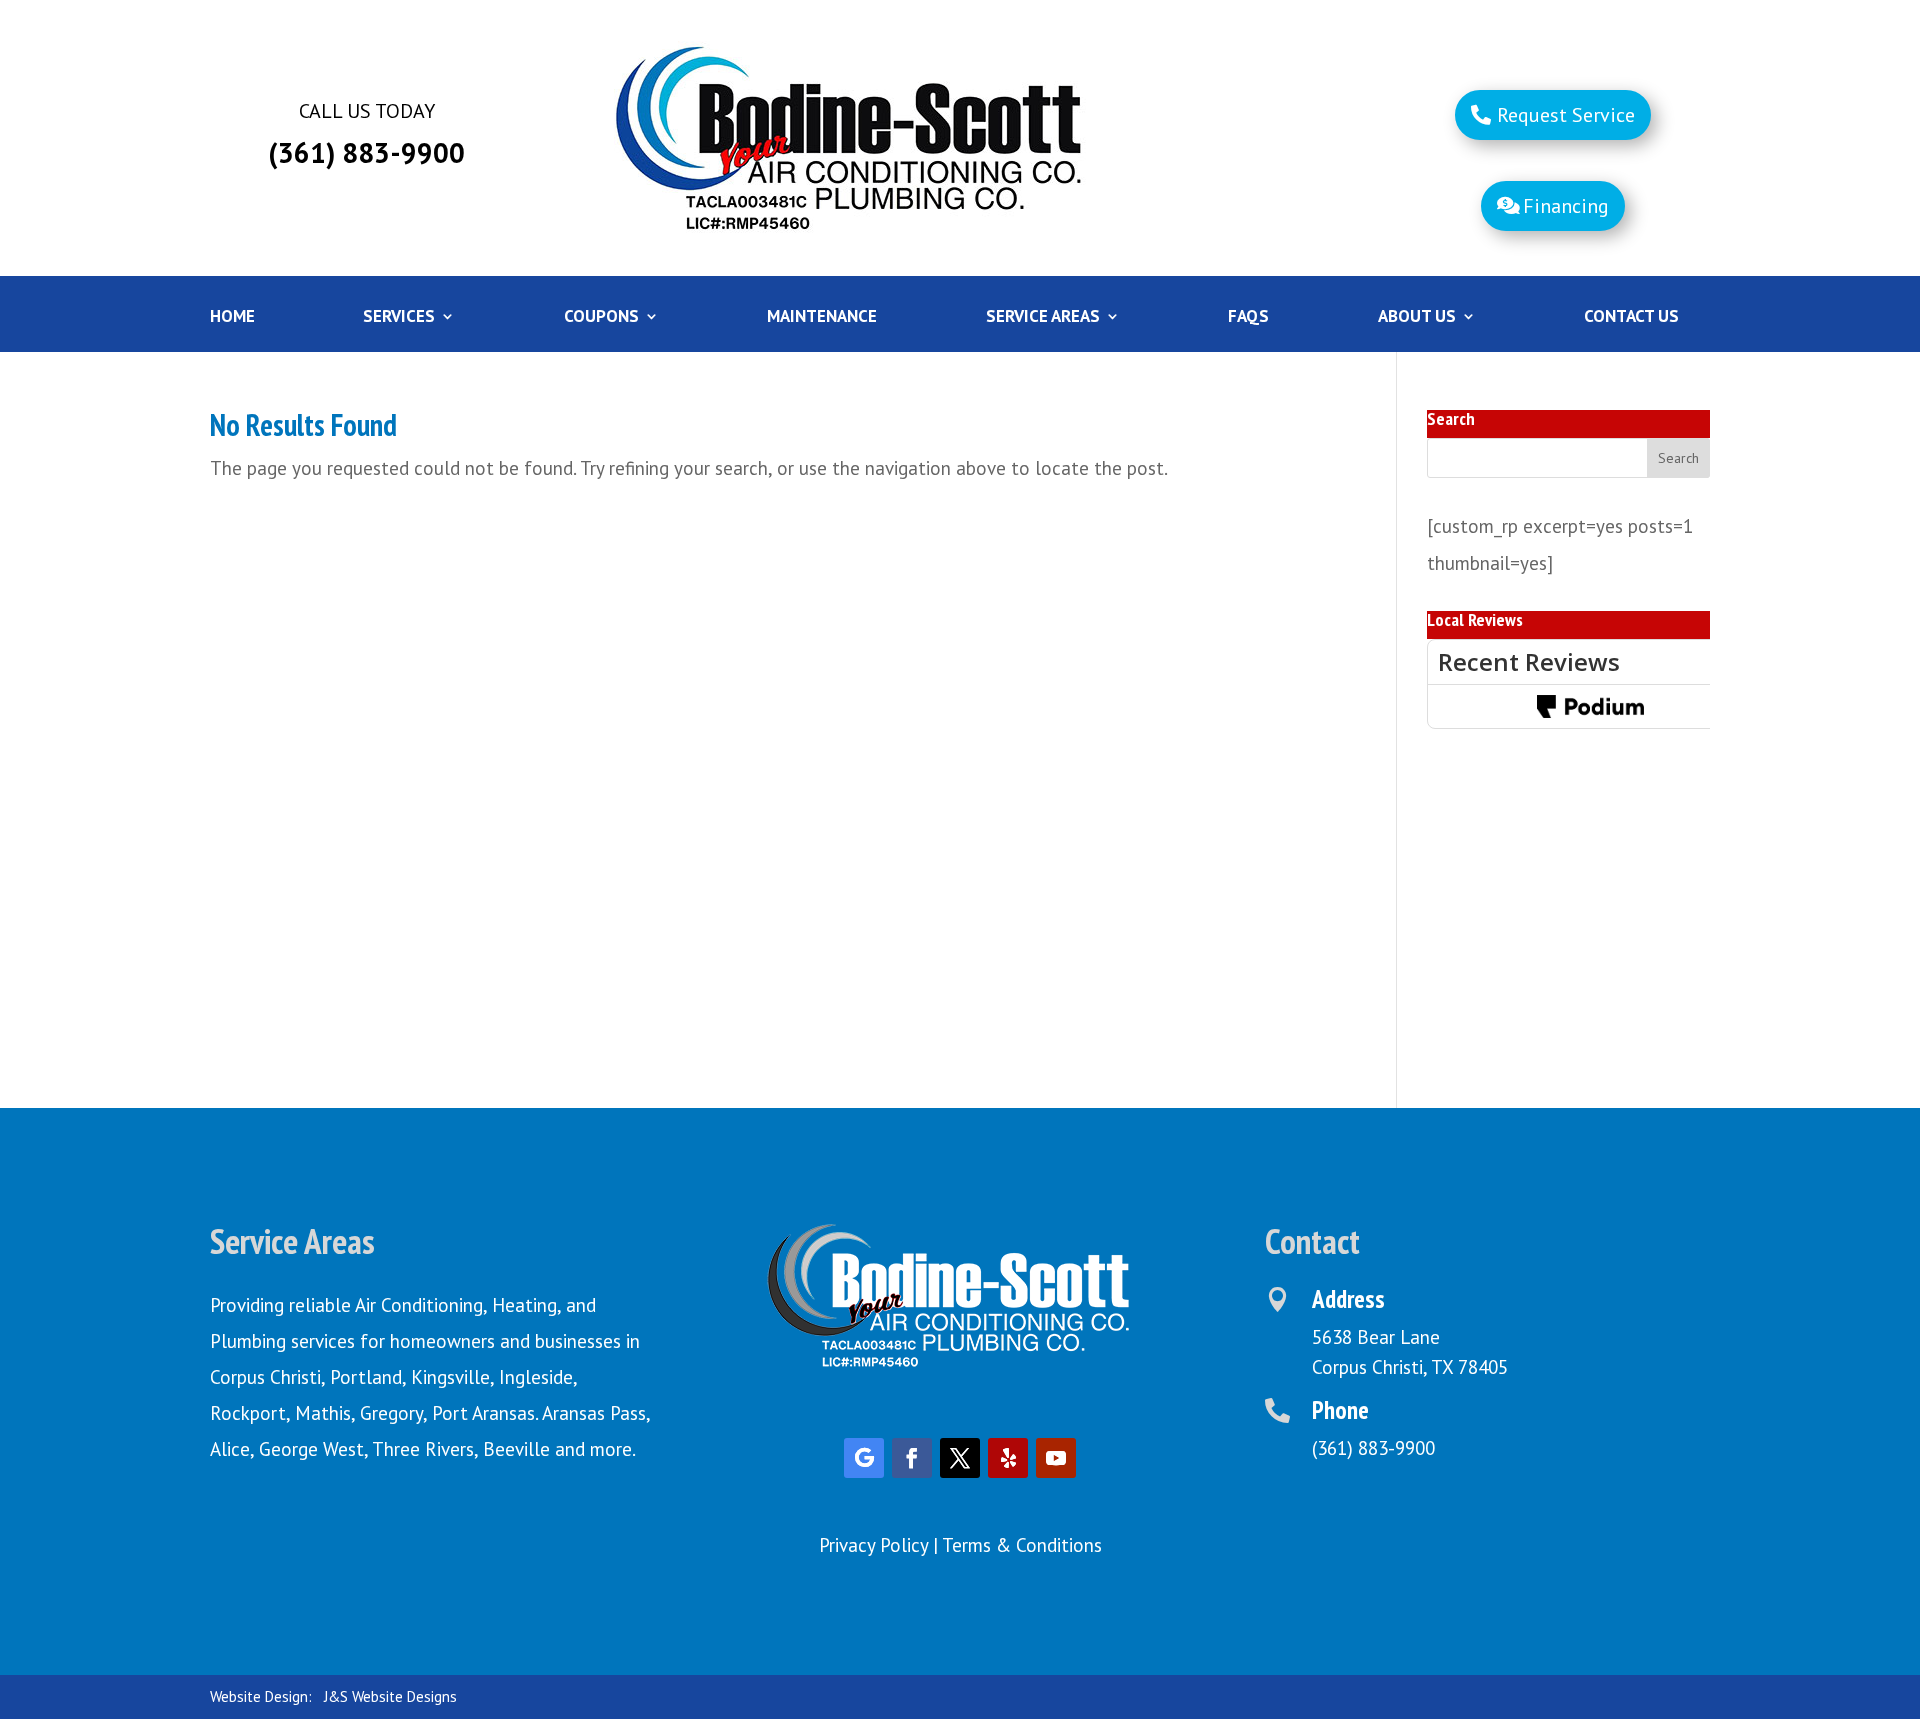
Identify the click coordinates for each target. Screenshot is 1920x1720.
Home (232, 318)
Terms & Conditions (1022, 1545)
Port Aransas (483, 1413)
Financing (1566, 206)
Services (399, 318)
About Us (1417, 318)
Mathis (323, 1413)
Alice (230, 1449)
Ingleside (536, 1377)
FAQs (1248, 318)
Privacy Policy (873, 1545)
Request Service (1566, 115)
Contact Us (1631, 318)
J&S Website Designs (390, 1696)
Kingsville (450, 1377)
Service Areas (1043, 318)
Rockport (248, 1413)
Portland (366, 1377)
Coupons (601, 318)
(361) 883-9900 (1373, 1448)
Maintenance (822, 318)
